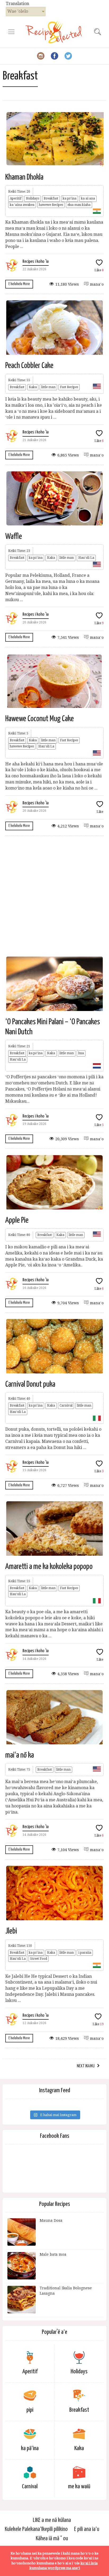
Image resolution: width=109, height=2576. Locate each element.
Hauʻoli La (86, 558)
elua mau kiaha (79, 205)
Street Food (39, 1959)
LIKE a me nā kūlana (52, 2520)
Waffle (14, 537)
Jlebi (11, 1931)
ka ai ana (88, 198)
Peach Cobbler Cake (29, 366)
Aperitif (16, 198)
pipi (30, 2410)
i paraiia (85, 1953)
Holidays (33, 198)
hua (81, 1053)
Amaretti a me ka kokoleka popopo (49, 1567)
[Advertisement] (54, 896)
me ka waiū (79, 2487)
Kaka (33, 387)
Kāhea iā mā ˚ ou (52, 2539)
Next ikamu (86, 2066)
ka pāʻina (70, 198)
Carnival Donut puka (30, 1384)
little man (48, 387)
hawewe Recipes (51, 205)
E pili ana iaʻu (87, 2529)
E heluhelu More (19, 284)
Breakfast (51, 198)
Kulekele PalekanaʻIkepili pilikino (36, 2529)
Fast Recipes (69, 387)
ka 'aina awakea (22, 205)
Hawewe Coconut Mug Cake (40, 719)
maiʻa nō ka (20, 1755)
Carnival (66, 1406)
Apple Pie (17, 1220)
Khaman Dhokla (24, 177)
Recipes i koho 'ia (36, 262)
